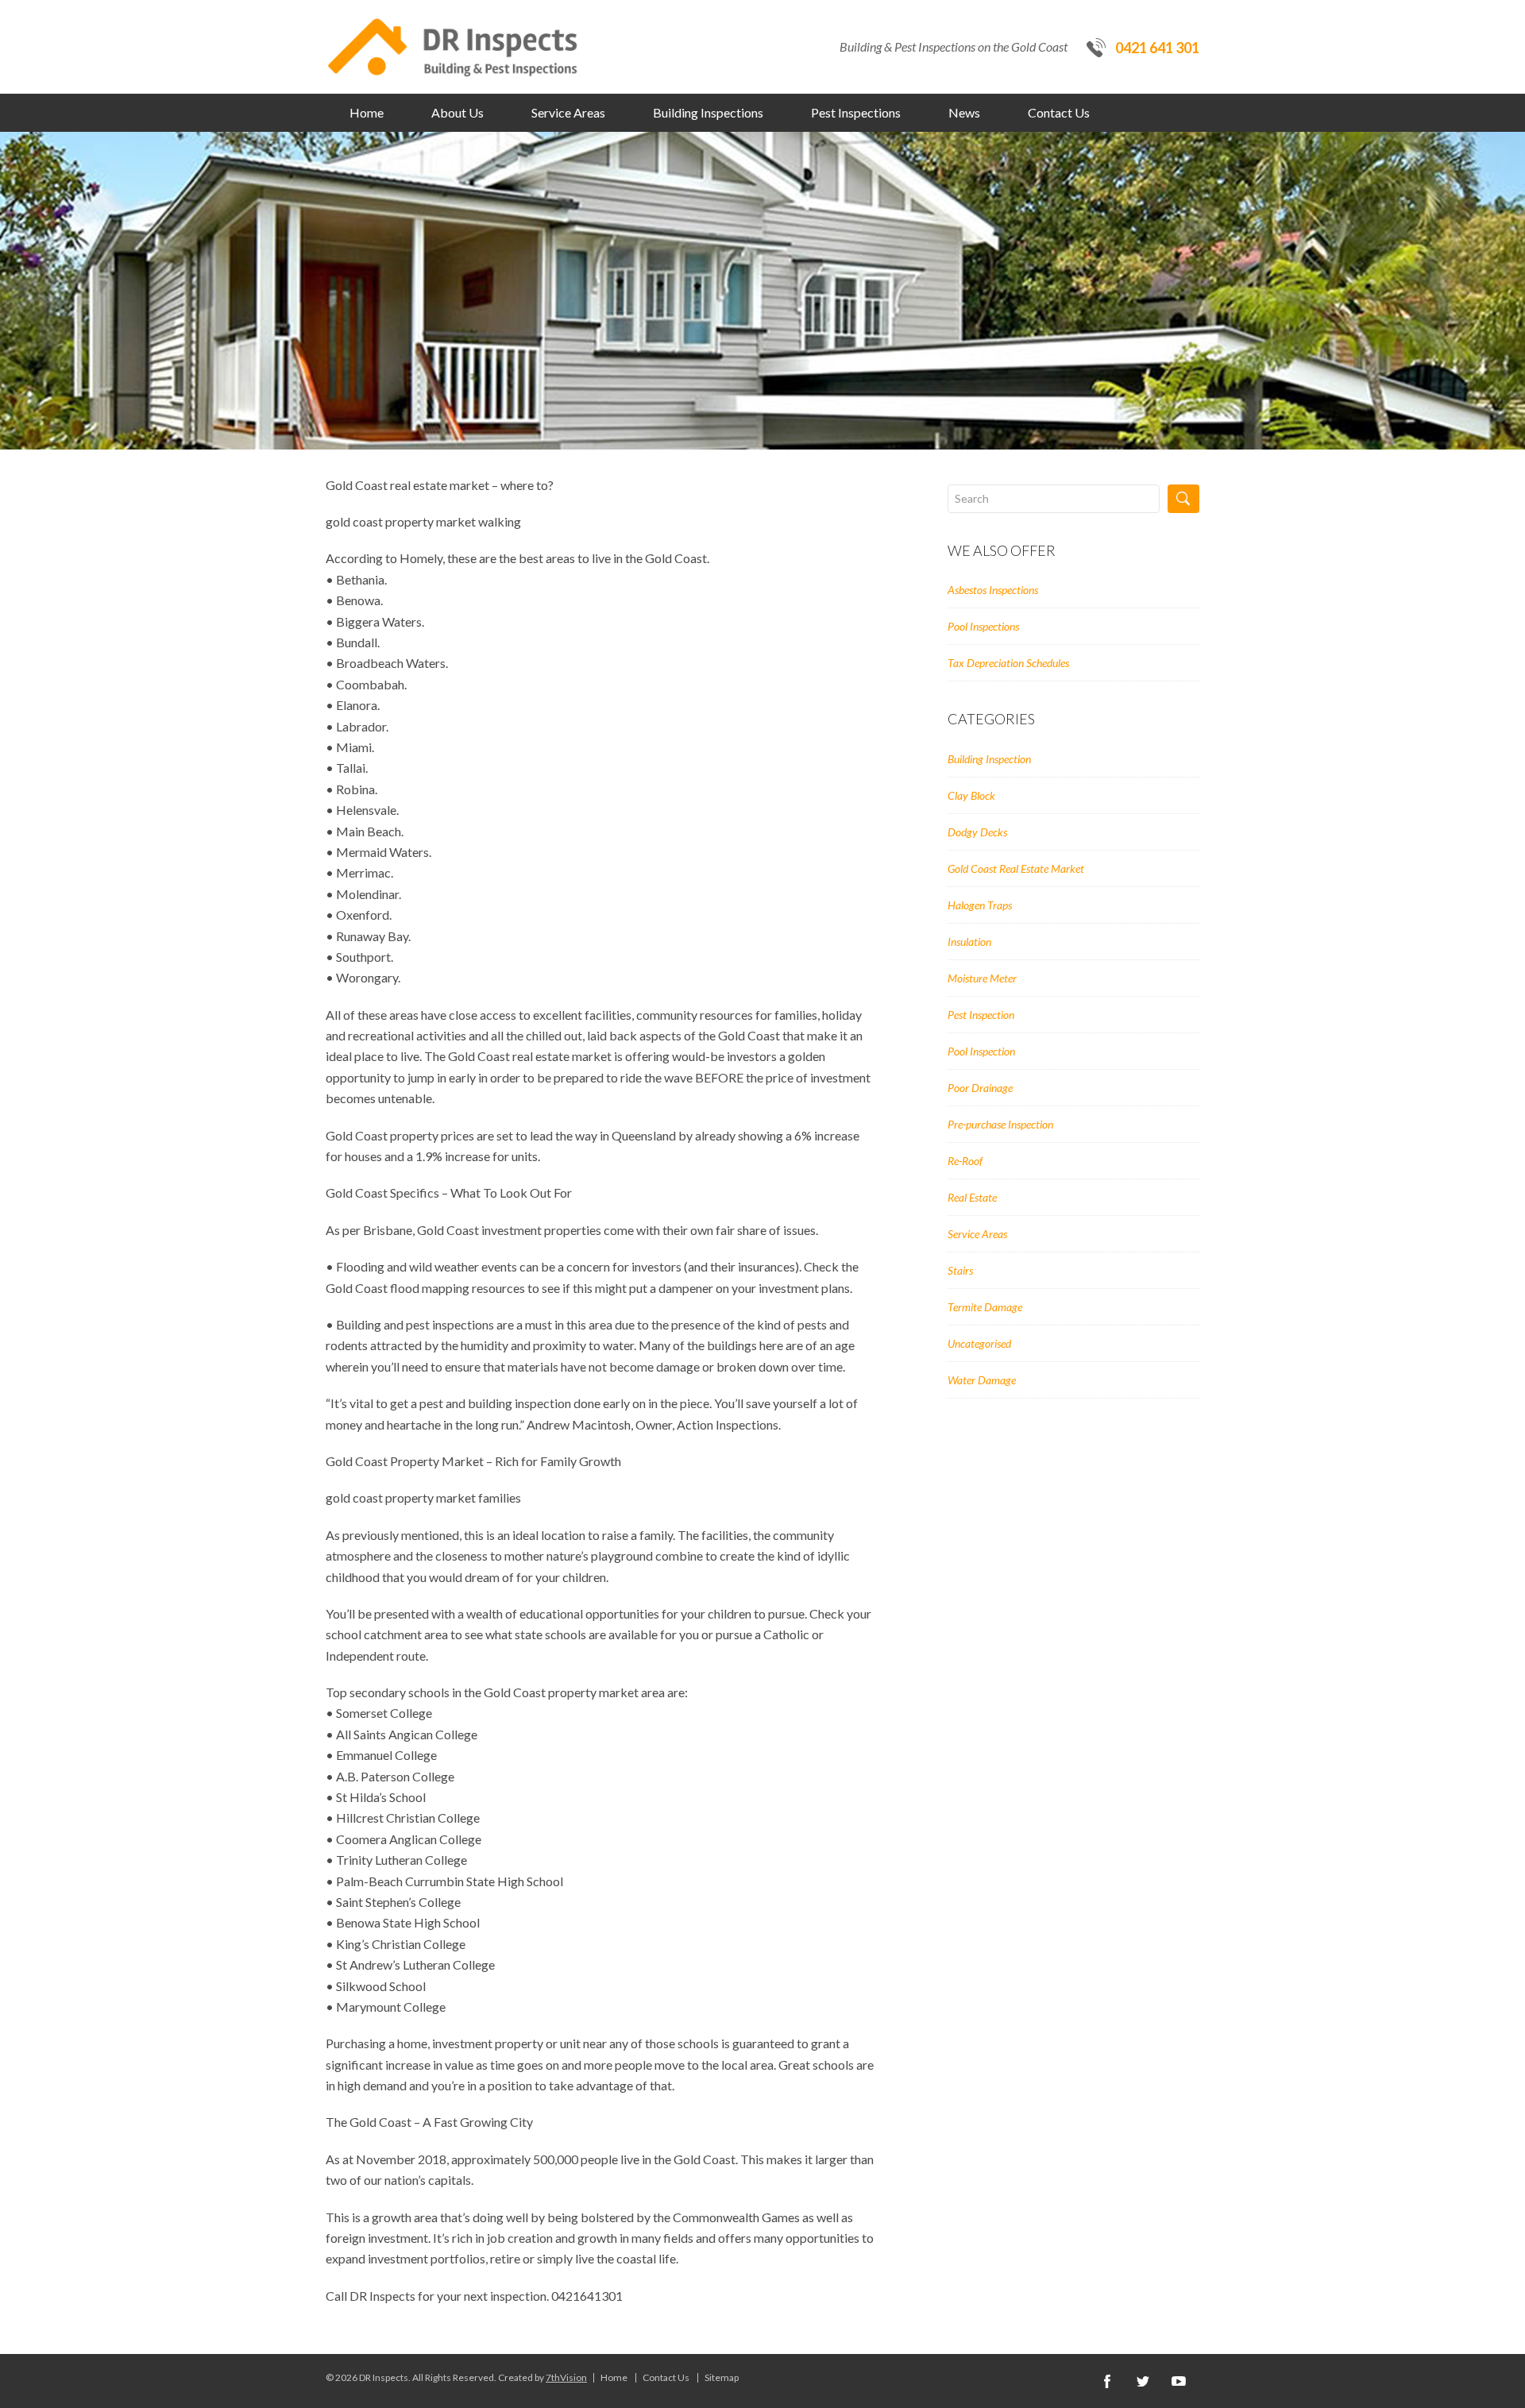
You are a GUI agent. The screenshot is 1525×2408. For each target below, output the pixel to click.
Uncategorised (979, 1343)
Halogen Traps (980, 905)
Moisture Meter (982, 978)
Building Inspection (989, 759)
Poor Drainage (980, 1088)
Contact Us (1059, 112)
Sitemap (722, 2378)
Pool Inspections (983, 626)
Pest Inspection (981, 1015)
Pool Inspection (981, 1051)
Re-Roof (965, 1161)
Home (367, 112)
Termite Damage (985, 1307)
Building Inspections (708, 112)
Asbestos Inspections (993, 590)
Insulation (969, 942)
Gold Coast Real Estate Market (1016, 868)
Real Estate (972, 1197)
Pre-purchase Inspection (1000, 1124)
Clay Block (971, 795)
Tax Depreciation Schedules (1008, 663)
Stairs (960, 1270)
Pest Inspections (856, 112)
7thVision (566, 2377)
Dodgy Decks (977, 832)
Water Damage (982, 1380)
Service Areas (568, 112)
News (964, 112)
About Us (457, 112)
